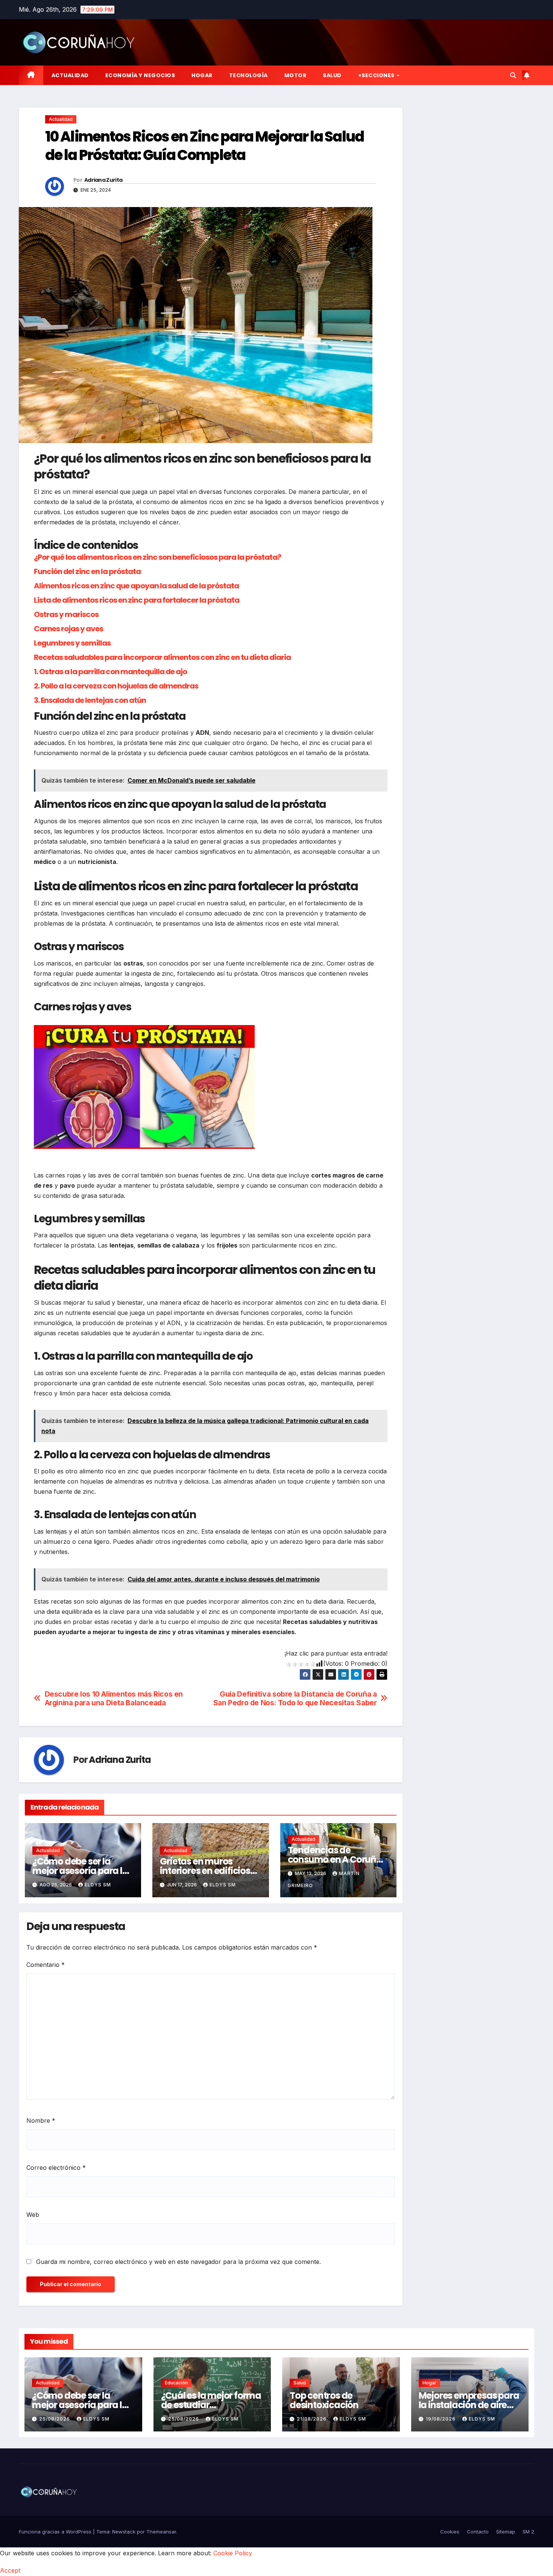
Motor (295, 75)
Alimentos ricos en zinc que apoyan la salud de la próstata (136, 586)
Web (33, 2215)
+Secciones (377, 75)
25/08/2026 (55, 2419)
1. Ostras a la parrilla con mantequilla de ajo (110, 672)
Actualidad (70, 75)
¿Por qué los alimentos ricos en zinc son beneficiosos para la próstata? (157, 557)
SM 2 (528, 2532)
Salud (332, 75)
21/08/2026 (312, 2419)
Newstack (124, 2532)
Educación (176, 2383)
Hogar (202, 75)
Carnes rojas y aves (68, 629)
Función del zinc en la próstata (87, 571)
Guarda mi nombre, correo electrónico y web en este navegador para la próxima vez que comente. (179, 2262)
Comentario (46, 1965)
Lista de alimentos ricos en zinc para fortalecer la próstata (137, 600)
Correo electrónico (56, 2168)
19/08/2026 (441, 2419)
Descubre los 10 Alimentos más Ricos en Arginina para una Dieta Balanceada (114, 1699)
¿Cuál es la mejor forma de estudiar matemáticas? (211, 2405)
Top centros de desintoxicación (324, 2400)
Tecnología (248, 75)
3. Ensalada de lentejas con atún (90, 700)
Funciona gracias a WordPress (56, 2532)
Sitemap (506, 2532)
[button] (513, 75)
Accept (10, 2570)
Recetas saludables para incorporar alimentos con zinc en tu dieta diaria (162, 657)
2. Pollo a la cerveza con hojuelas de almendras (116, 686)
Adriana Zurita (103, 180)
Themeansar (161, 2532)
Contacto (478, 2532)
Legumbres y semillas (72, 643)
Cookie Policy (233, 2553)
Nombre (41, 2121)
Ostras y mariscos (66, 614)
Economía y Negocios (140, 75)
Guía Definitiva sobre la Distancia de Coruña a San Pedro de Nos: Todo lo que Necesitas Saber (295, 1699)
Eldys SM (98, 1885)
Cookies (450, 2532)
